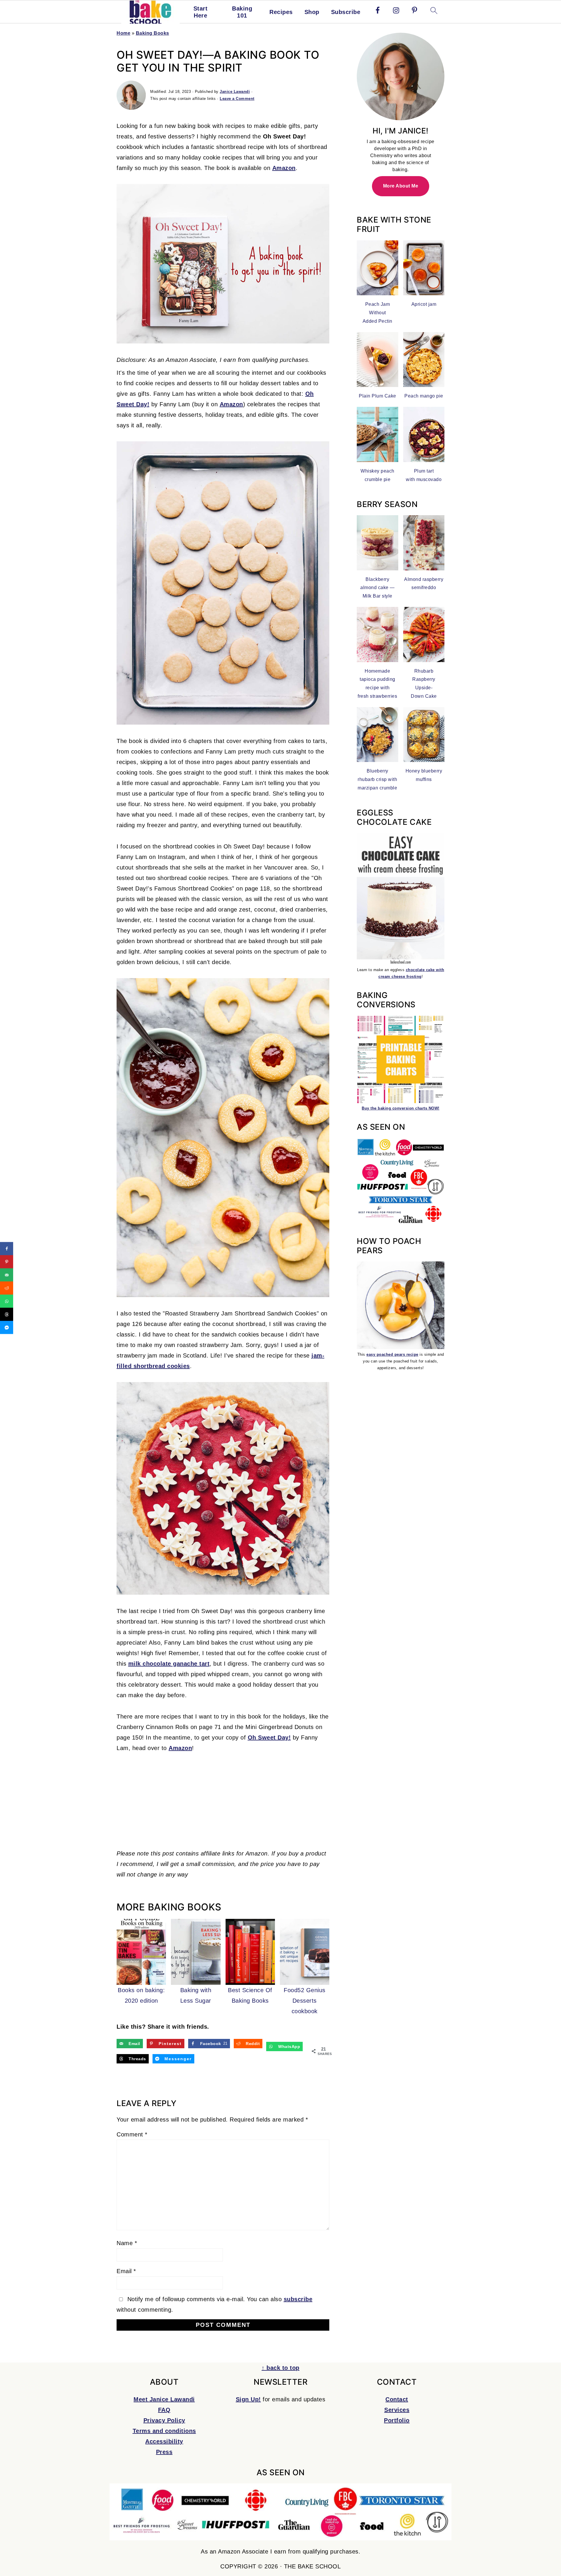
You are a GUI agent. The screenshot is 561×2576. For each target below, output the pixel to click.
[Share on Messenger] (7, 1328)
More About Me (401, 186)
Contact (397, 2399)
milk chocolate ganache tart (169, 1664)
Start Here (201, 12)
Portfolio (397, 2420)
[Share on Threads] (7, 1314)
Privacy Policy (164, 2420)
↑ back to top (280, 2368)
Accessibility (164, 2441)
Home (123, 33)
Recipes (281, 12)
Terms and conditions (164, 2431)
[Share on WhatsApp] (7, 1301)
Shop (312, 12)
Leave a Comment (237, 99)
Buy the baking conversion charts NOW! (401, 1108)
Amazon (284, 168)
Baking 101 (242, 12)
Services (397, 2410)
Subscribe (346, 12)
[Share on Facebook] (7, 1249)
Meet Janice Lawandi (164, 2399)
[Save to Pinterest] (7, 1262)
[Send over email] (7, 1275)
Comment (132, 2134)
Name (127, 2243)
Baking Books (153, 33)
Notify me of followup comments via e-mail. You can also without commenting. (214, 2304)
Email (126, 2271)
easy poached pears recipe (392, 1354)
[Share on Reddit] (7, 1288)
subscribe (298, 2299)
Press (164, 2452)
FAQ (164, 2410)
